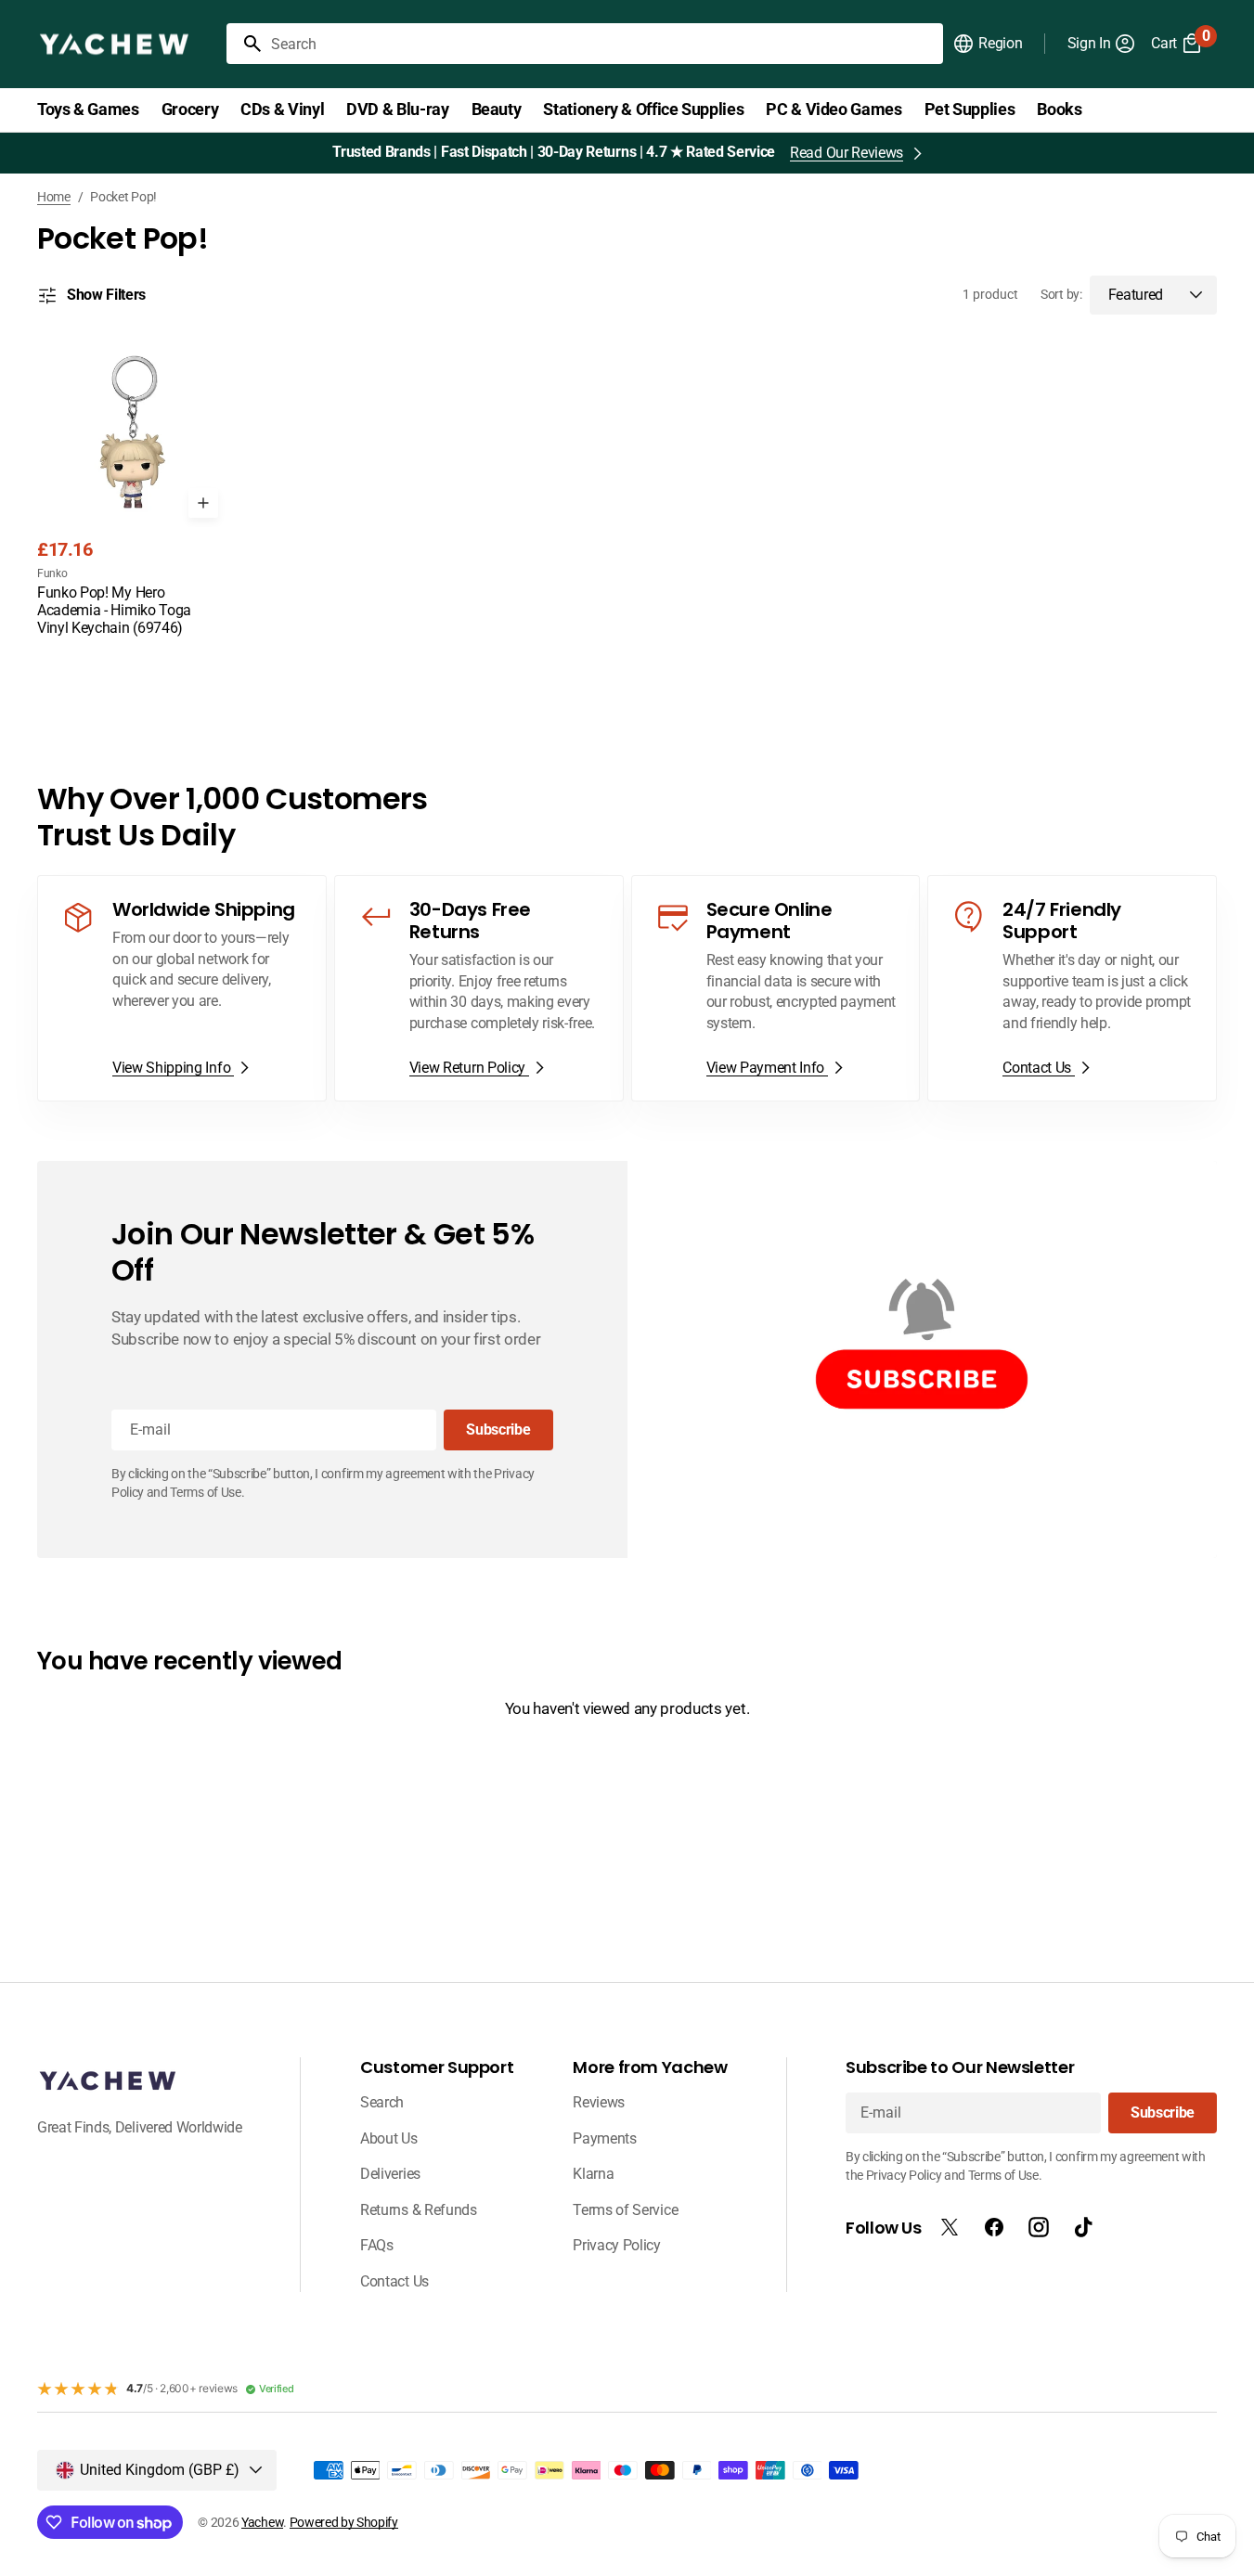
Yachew (262, 2522)
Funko (52, 573)
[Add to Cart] (203, 503)
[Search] (245, 44)
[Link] (182, 988)
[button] (987, 44)
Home (54, 197)
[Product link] (132, 489)
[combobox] (603, 44)
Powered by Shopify (344, 2522)
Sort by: (1061, 294)
